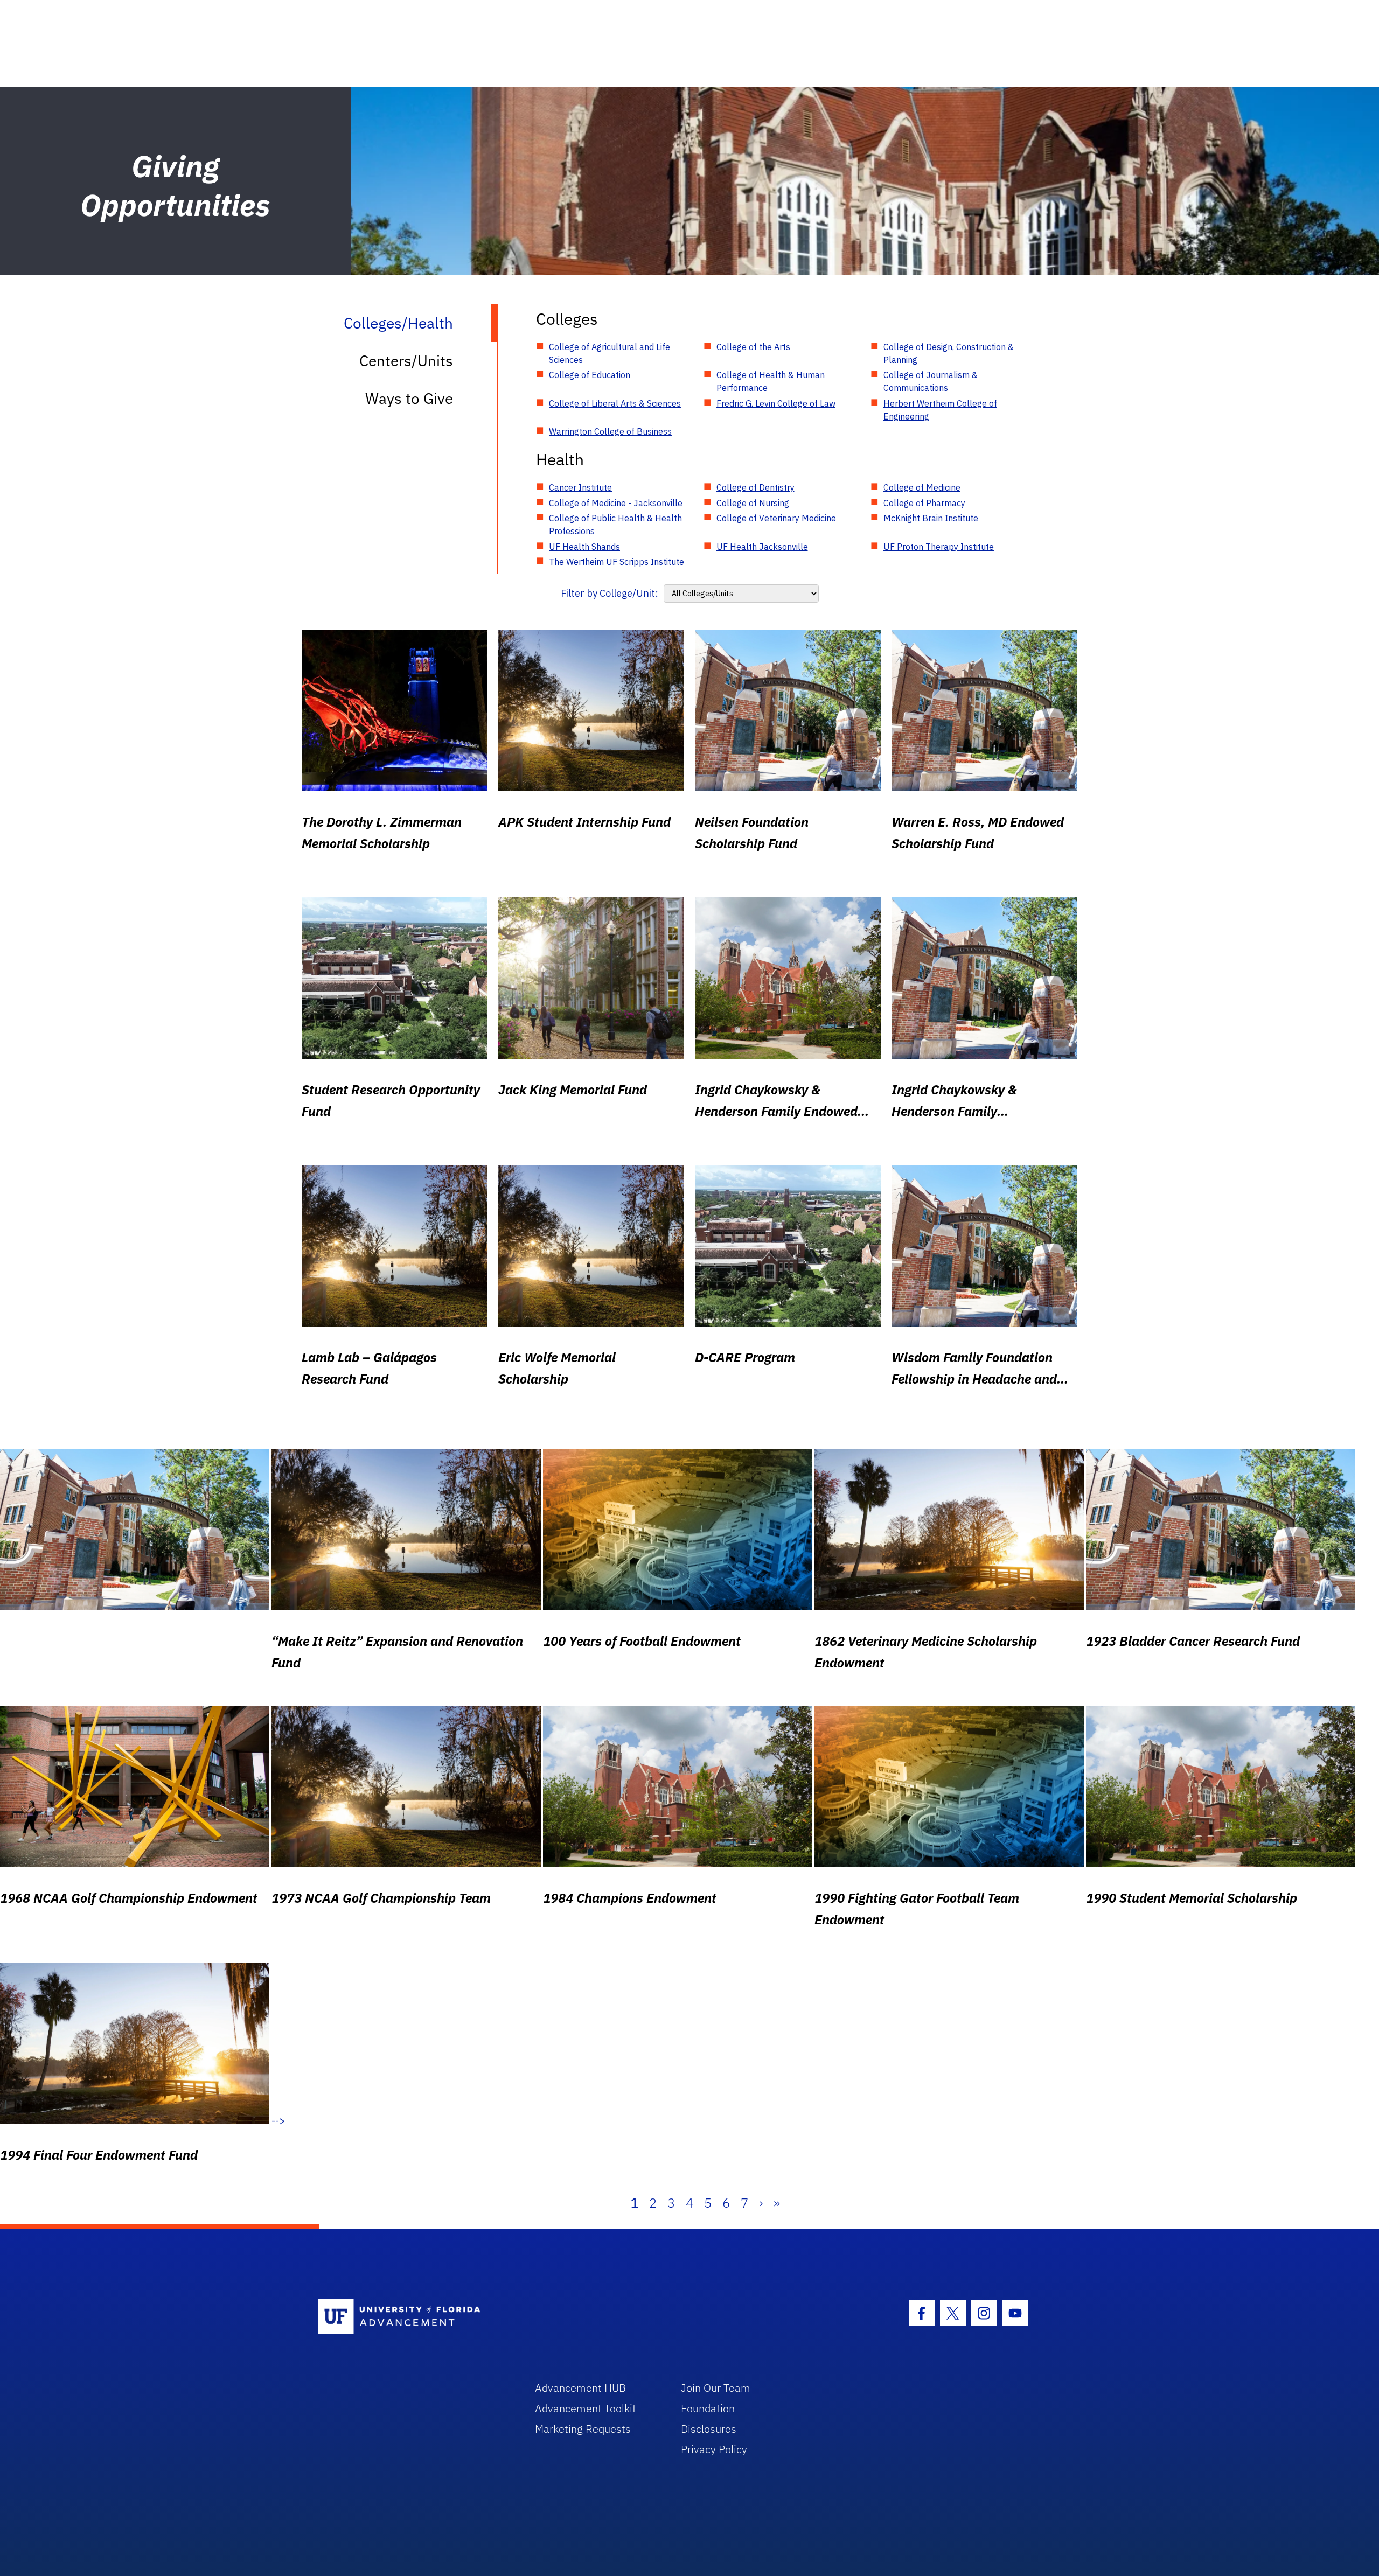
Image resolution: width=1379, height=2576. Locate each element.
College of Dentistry (755, 487)
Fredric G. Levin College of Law (776, 403)
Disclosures (709, 2429)
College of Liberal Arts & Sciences (615, 403)
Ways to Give (409, 398)
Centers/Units (406, 361)
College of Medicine (922, 487)
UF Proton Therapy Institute (939, 547)
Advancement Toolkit (586, 2408)
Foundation (708, 2408)
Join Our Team (716, 2388)
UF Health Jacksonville (762, 547)
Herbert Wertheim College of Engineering (940, 410)
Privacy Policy (714, 2449)
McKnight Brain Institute (931, 518)
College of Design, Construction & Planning (949, 353)
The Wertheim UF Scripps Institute (617, 562)
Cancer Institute (580, 487)
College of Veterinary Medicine (776, 518)
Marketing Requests (583, 2429)
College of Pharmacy (924, 503)
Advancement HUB (580, 2388)
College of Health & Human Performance (771, 381)
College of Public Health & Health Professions (615, 525)
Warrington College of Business (610, 431)
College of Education (590, 375)
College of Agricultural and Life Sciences (610, 353)
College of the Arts (753, 347)
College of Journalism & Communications (931, 381)
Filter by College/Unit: (610, 593)
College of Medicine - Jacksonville (616, 503)
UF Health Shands (584, 547)
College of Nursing (753, 503)
